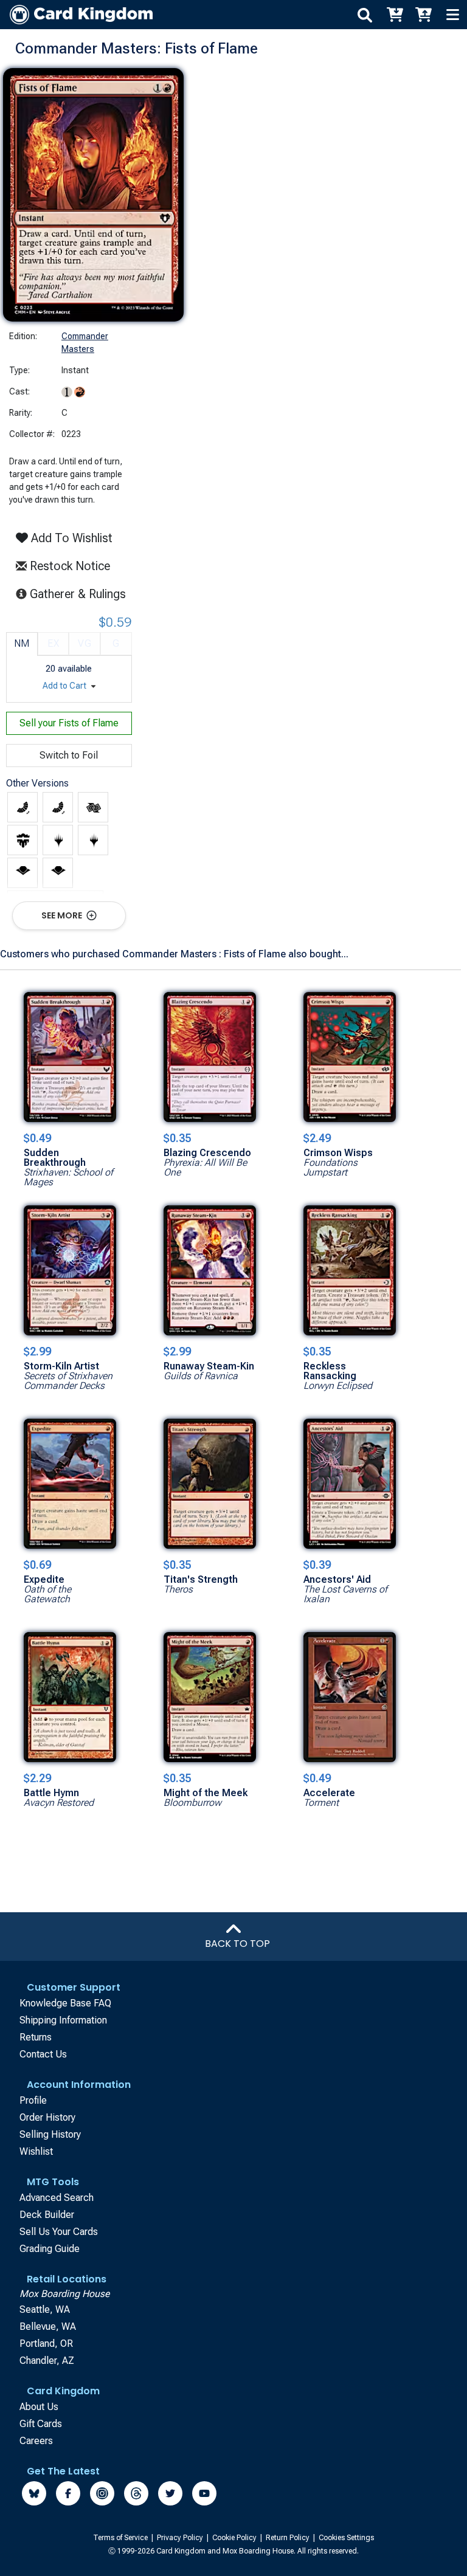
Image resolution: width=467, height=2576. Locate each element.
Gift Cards (41, 2424)
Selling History (50, 2134)
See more (63, 915)
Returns (36, 2037)
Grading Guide (50, 2249)
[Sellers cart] (423, 15)
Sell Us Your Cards (59, 2232)
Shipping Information (63, 2020)
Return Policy (289, 2538)
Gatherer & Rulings (81, 594)
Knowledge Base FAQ (65, 2003)
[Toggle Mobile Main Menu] (452, 15)
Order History (47, 2117)
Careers (36, 2441)
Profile (33, 2100)
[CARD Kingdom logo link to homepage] (76, 15)
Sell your (69, 723)
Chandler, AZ (47, 2361)
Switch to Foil (69, 755)
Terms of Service (121, 2538)
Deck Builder (47, 2215)
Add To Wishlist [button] (70, 538)
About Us (39, 2407)
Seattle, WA (45, 2309)
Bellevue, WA (48, 2326)
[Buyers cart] (394, 15)
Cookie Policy (235, 2538)
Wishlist (36, 2151)
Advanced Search (57, 2198)
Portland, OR (46, 2344)
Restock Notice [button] (68, 566)
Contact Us (43, 2054)
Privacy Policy (181, 2538)
